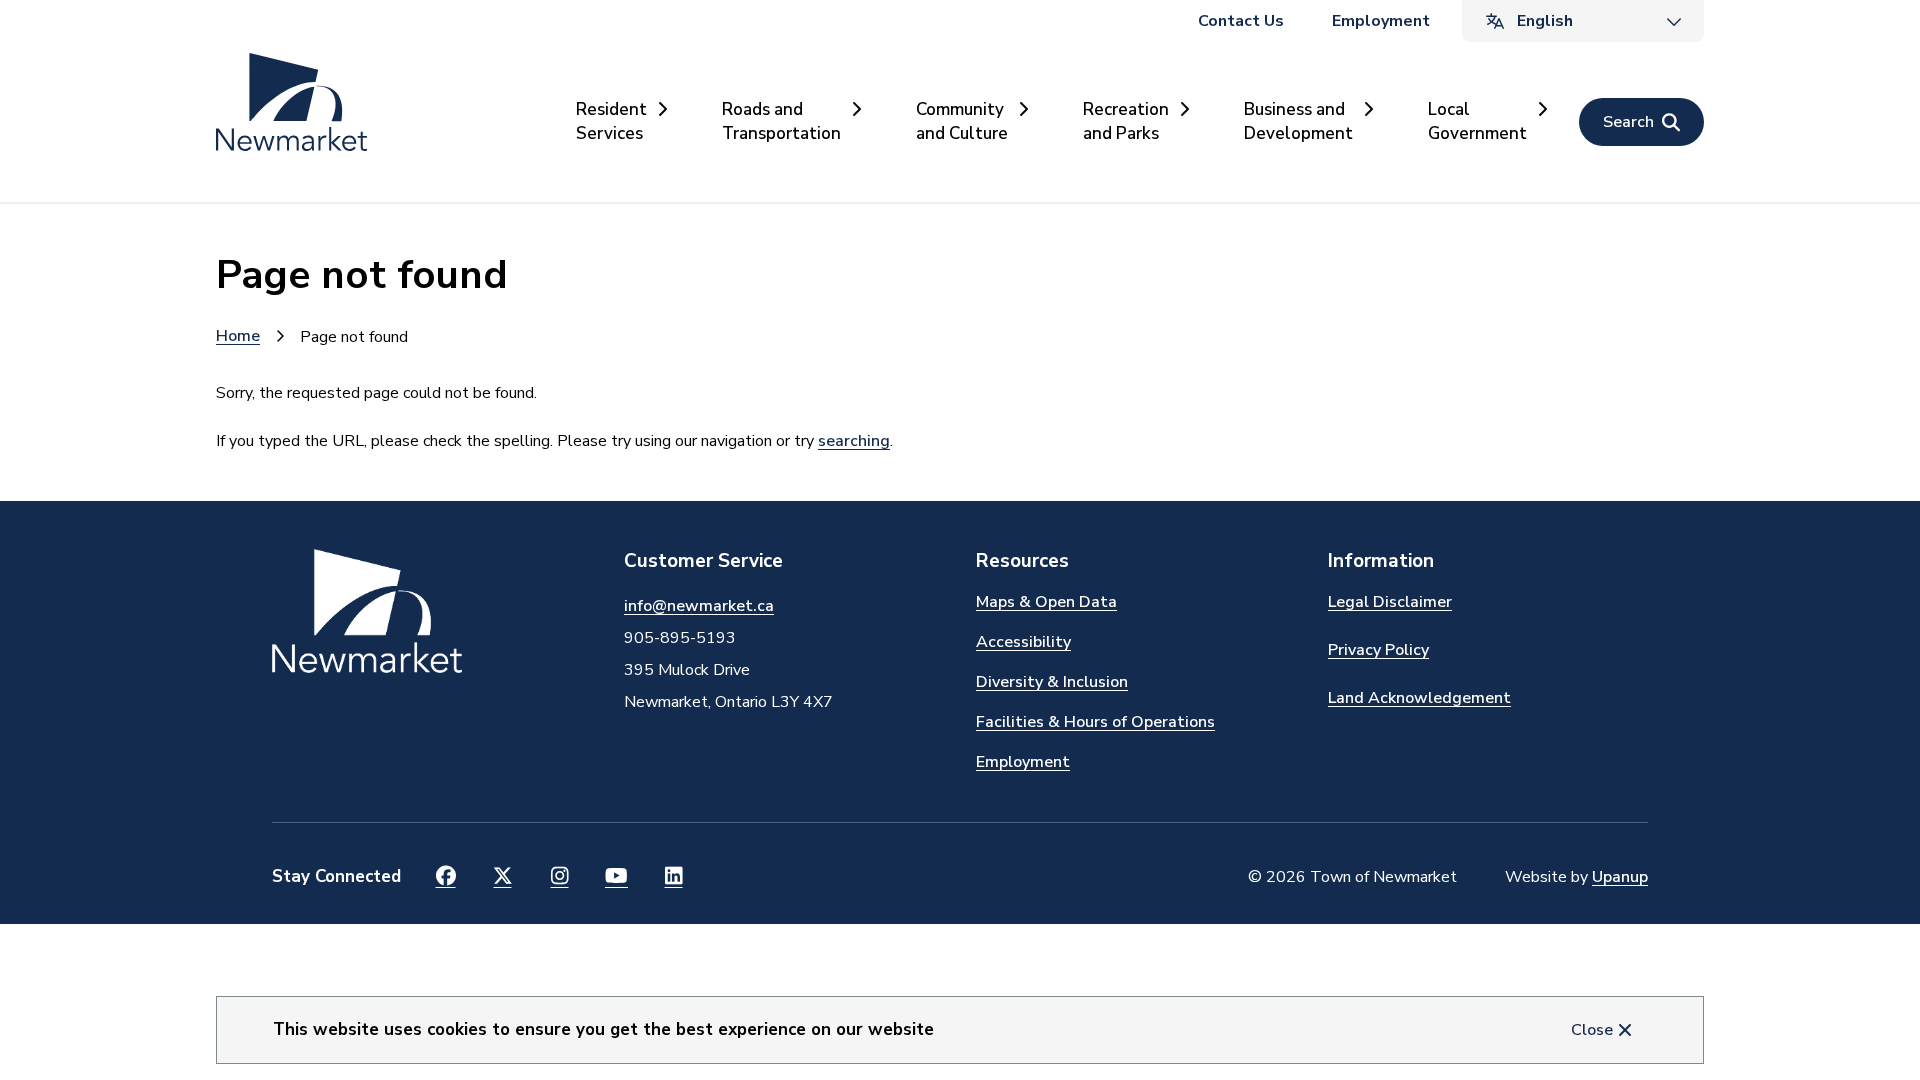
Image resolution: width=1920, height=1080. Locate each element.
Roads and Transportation (781, 121)
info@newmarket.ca (699, 606)
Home (238, 336)
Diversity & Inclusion (1052, 682)
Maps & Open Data (1046, 602)
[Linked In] (673, 877)
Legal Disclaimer (1390, 602)
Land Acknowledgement (1419, 698)
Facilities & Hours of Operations (1095, 722)
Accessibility (1023, 642)
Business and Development (1298, 121)
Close (1592, 1030)
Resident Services (611, 121)
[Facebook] (445, 877)
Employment (1381, 21)
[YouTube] (616, 877)
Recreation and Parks (1126, 121)
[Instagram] (559, 877)
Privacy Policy (1378, 650)
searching (854, 441)
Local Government (1477, 121)
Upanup (1620, 877)
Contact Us (1241, 21)
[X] (502, 877)
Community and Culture (962, 121)
